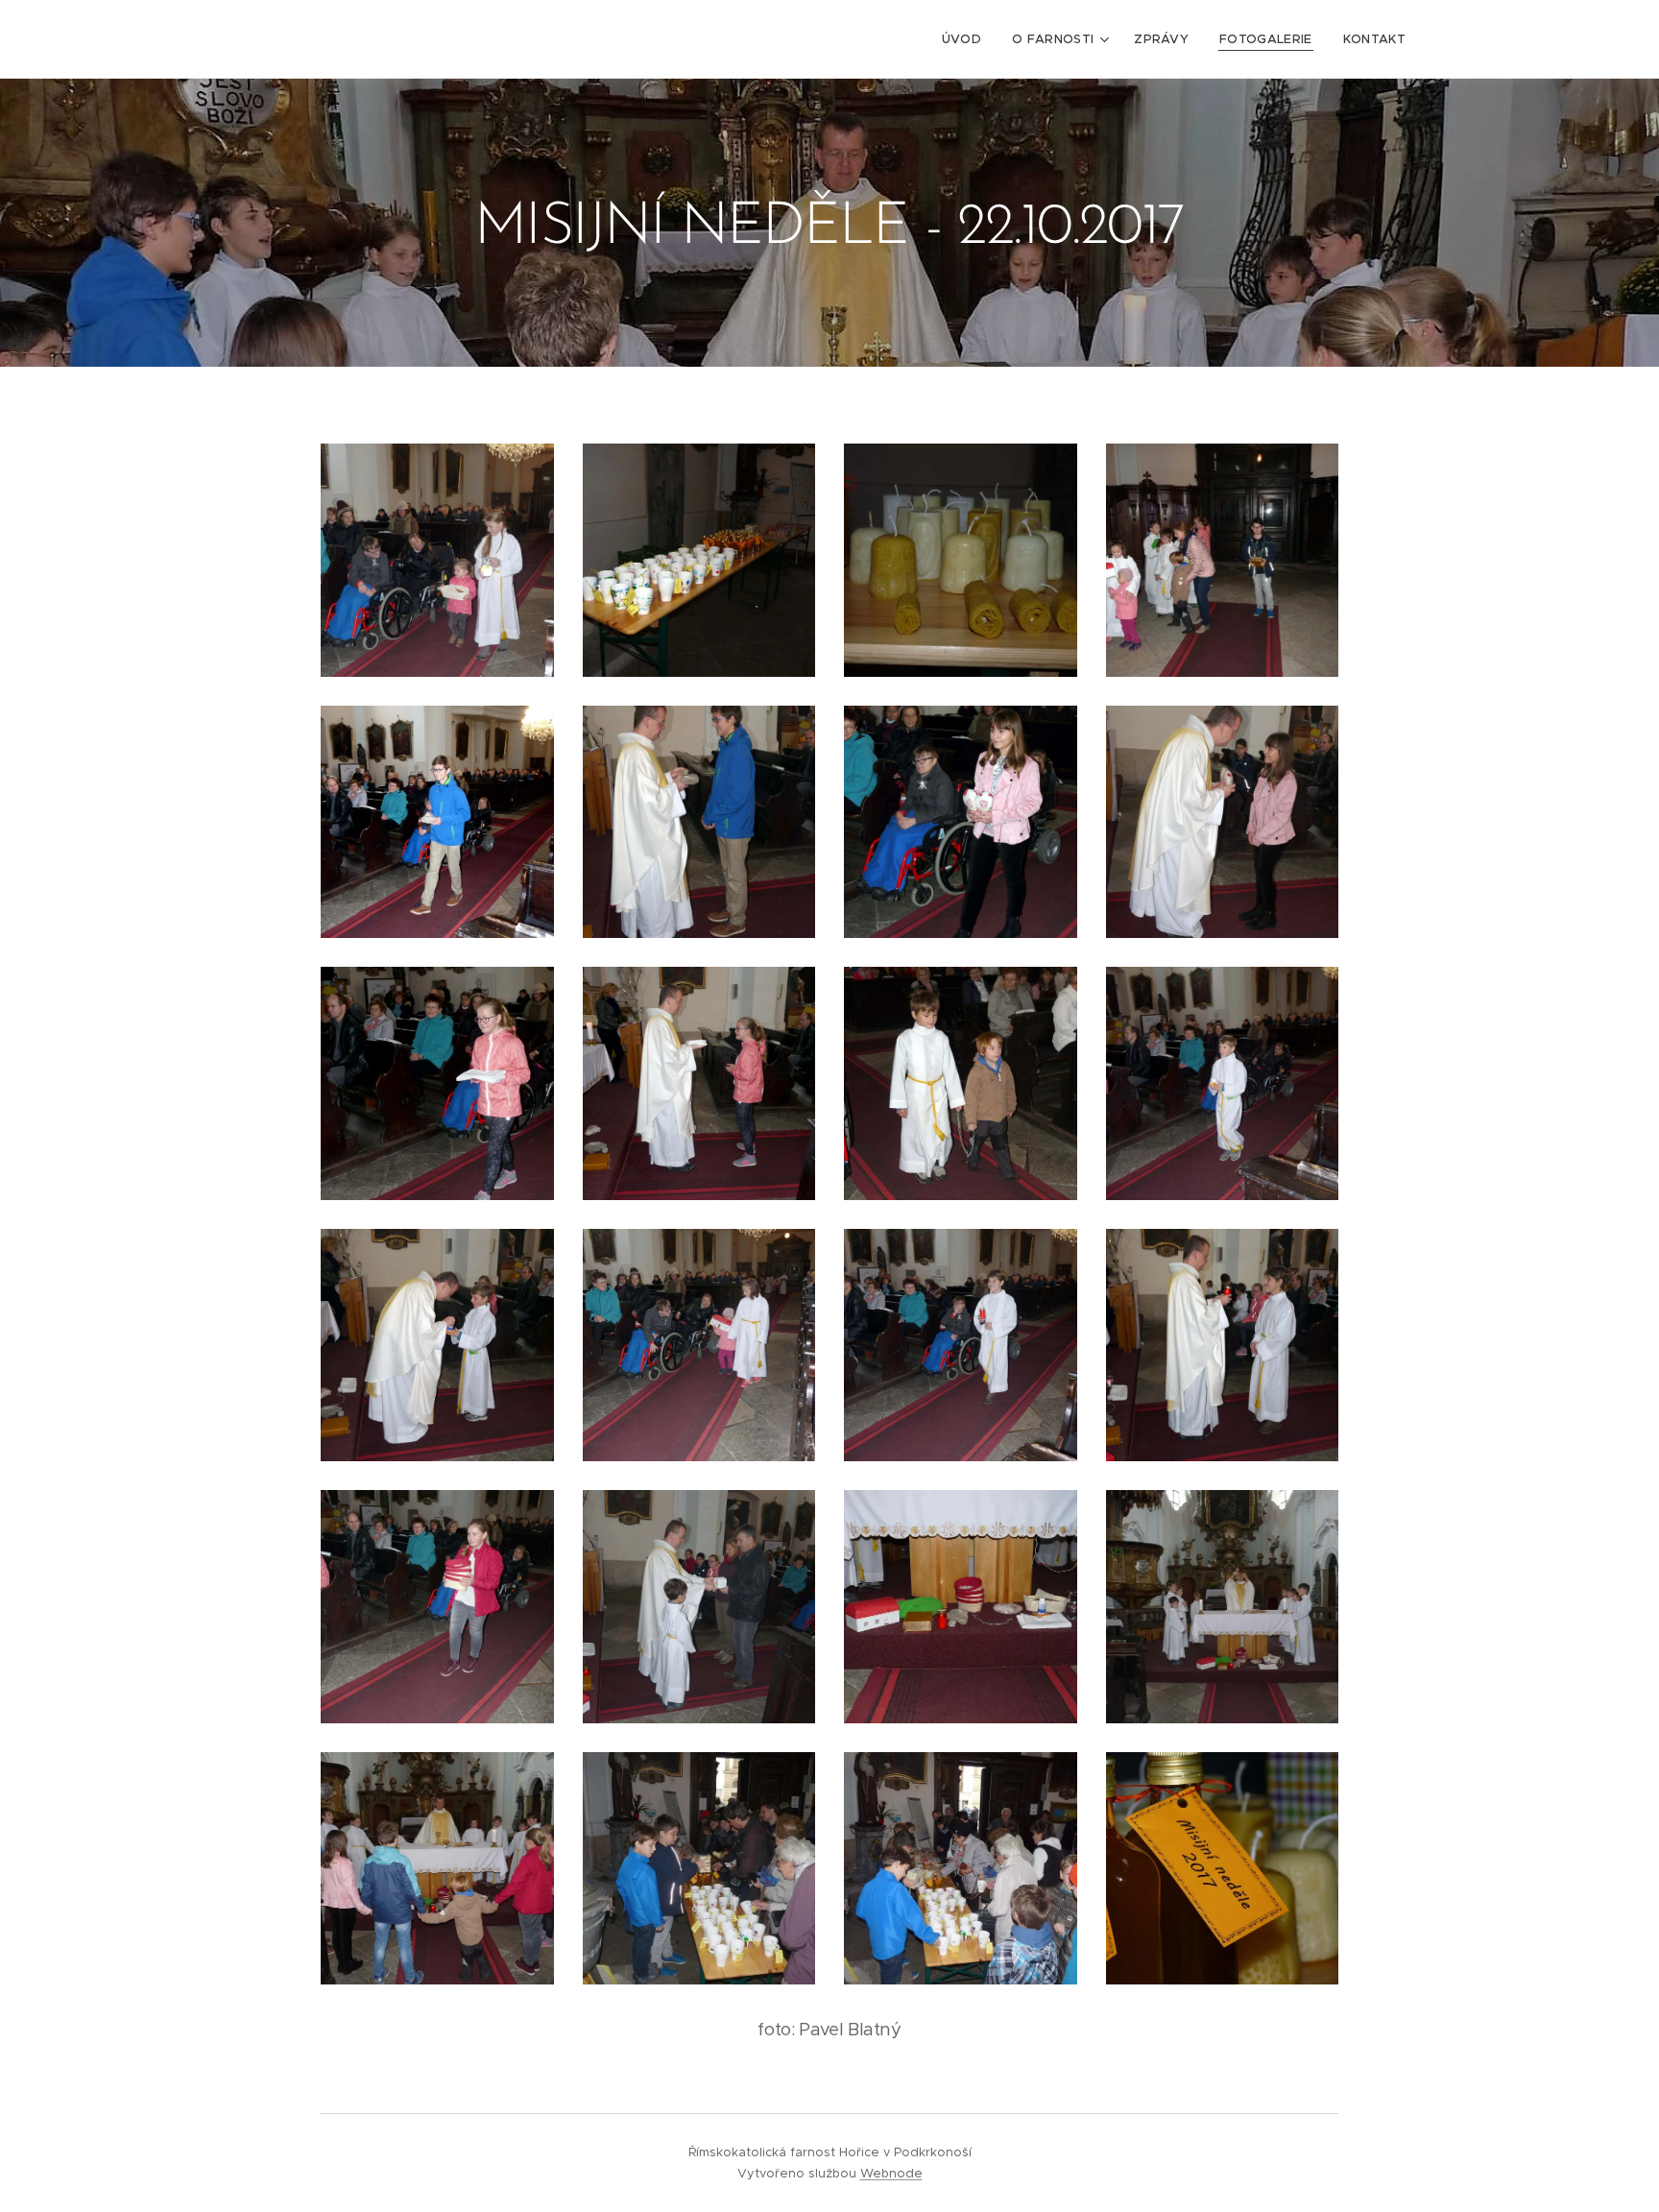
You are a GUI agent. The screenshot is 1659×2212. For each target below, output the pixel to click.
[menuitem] (967, 39)
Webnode (891, 2173)
